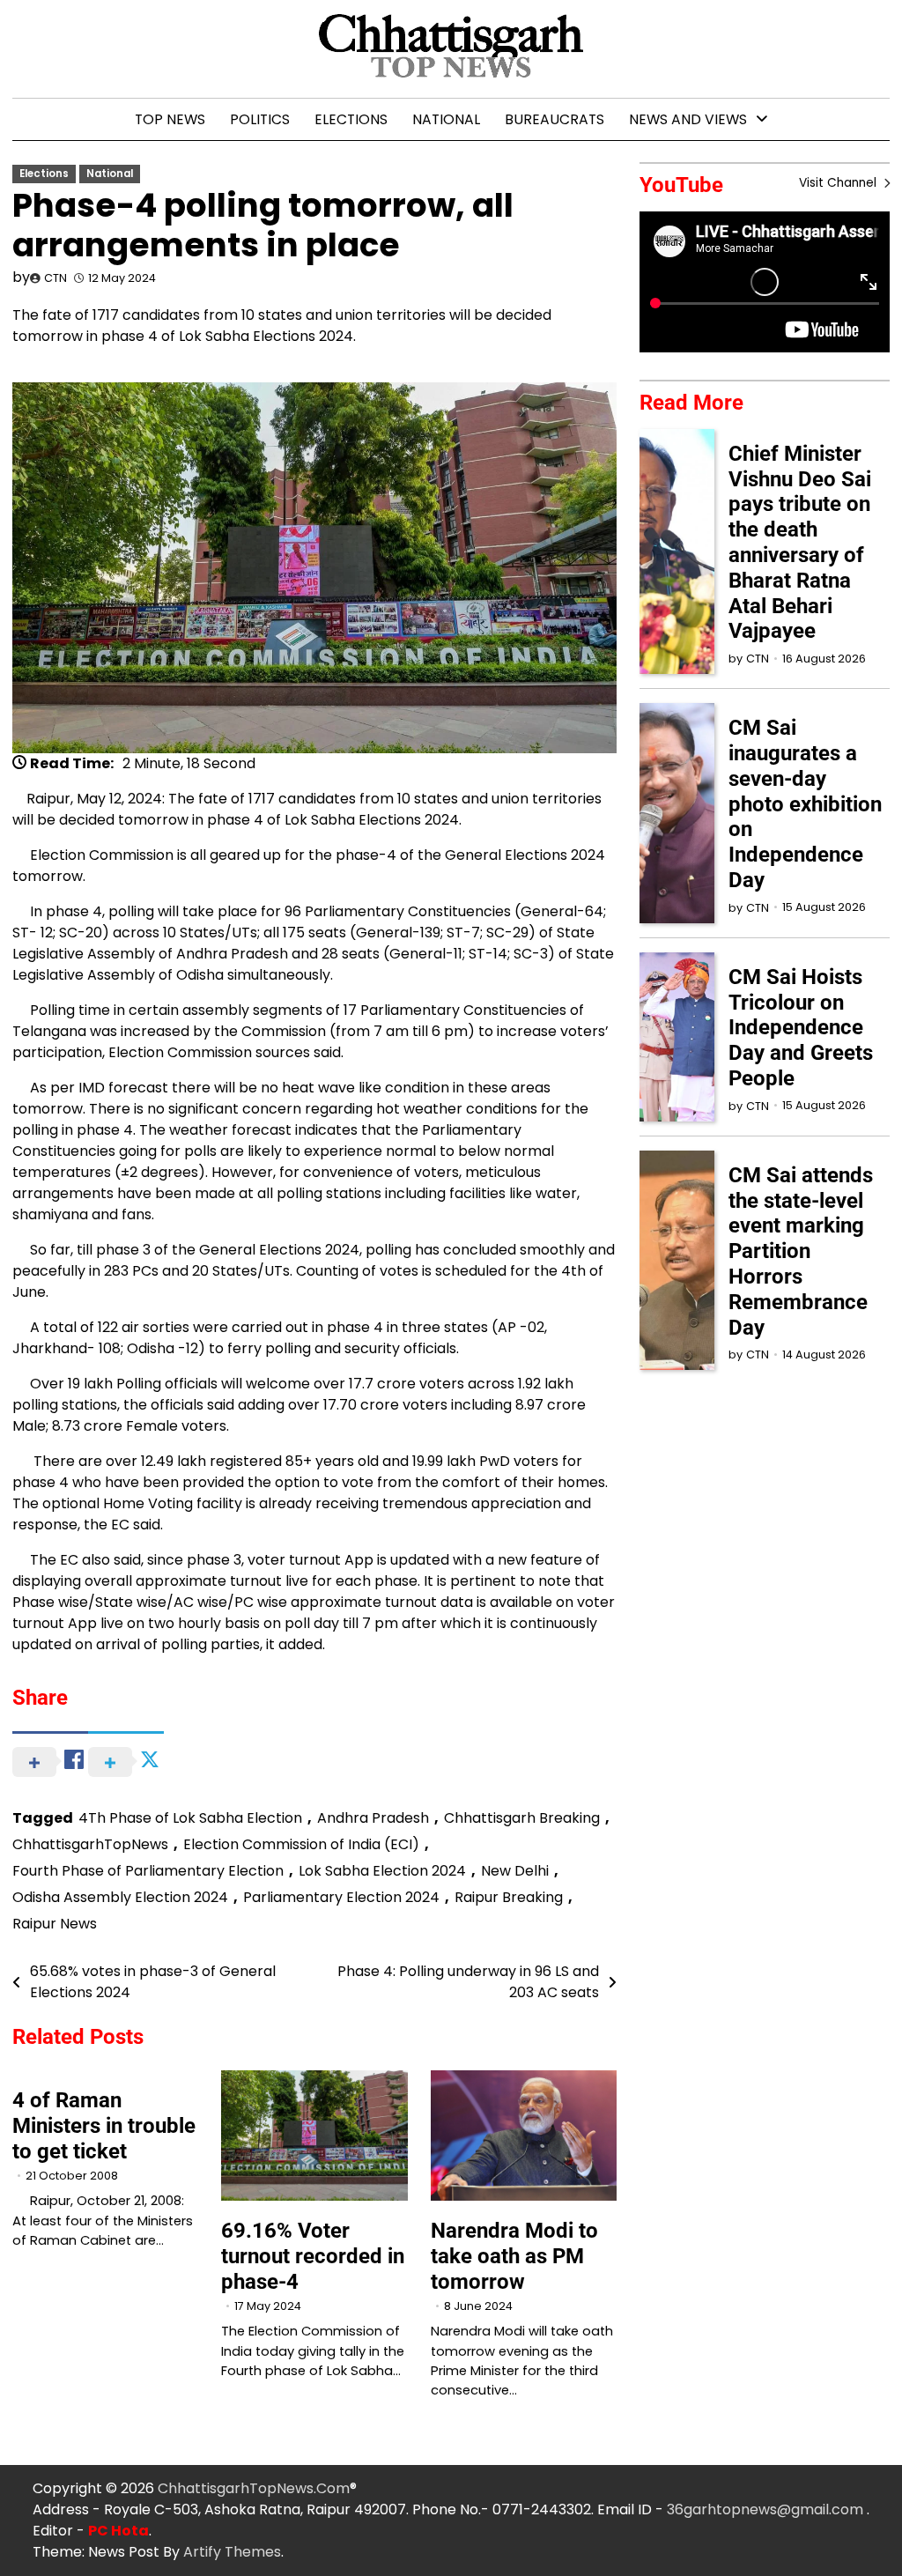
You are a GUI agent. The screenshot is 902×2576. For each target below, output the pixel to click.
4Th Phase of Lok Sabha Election (190, 1818)
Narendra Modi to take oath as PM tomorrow (514, 2256)
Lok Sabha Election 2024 (382, 1871)
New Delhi (515, 1871)
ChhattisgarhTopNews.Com (254, 2488)
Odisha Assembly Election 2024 (120, 1897)
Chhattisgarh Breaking (522, 1818)
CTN (55, 278)
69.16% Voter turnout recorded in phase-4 (313, 2256)
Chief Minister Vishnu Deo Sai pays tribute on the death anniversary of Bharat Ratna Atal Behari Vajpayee (800, 543)
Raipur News (55, 1924)
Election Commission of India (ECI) (301, 1844)
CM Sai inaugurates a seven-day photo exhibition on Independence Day (805, 804)
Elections (351, 119)
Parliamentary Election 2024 (341, 1897)
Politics (260, 119)
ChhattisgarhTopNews (90, 1844)
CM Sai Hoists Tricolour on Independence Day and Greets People (801, 1028)
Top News (170, 119)
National (446, 119)
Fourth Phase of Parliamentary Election (148, 1871)
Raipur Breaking (509, 1897)
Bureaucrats (555, 119)
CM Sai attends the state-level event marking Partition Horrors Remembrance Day (801, 1251)
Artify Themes (232, 2552)
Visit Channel (839, 183)
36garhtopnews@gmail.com (767, 2509)
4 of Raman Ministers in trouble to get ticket (104, 2126)
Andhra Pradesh (373, 1818)
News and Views (688, 119)
